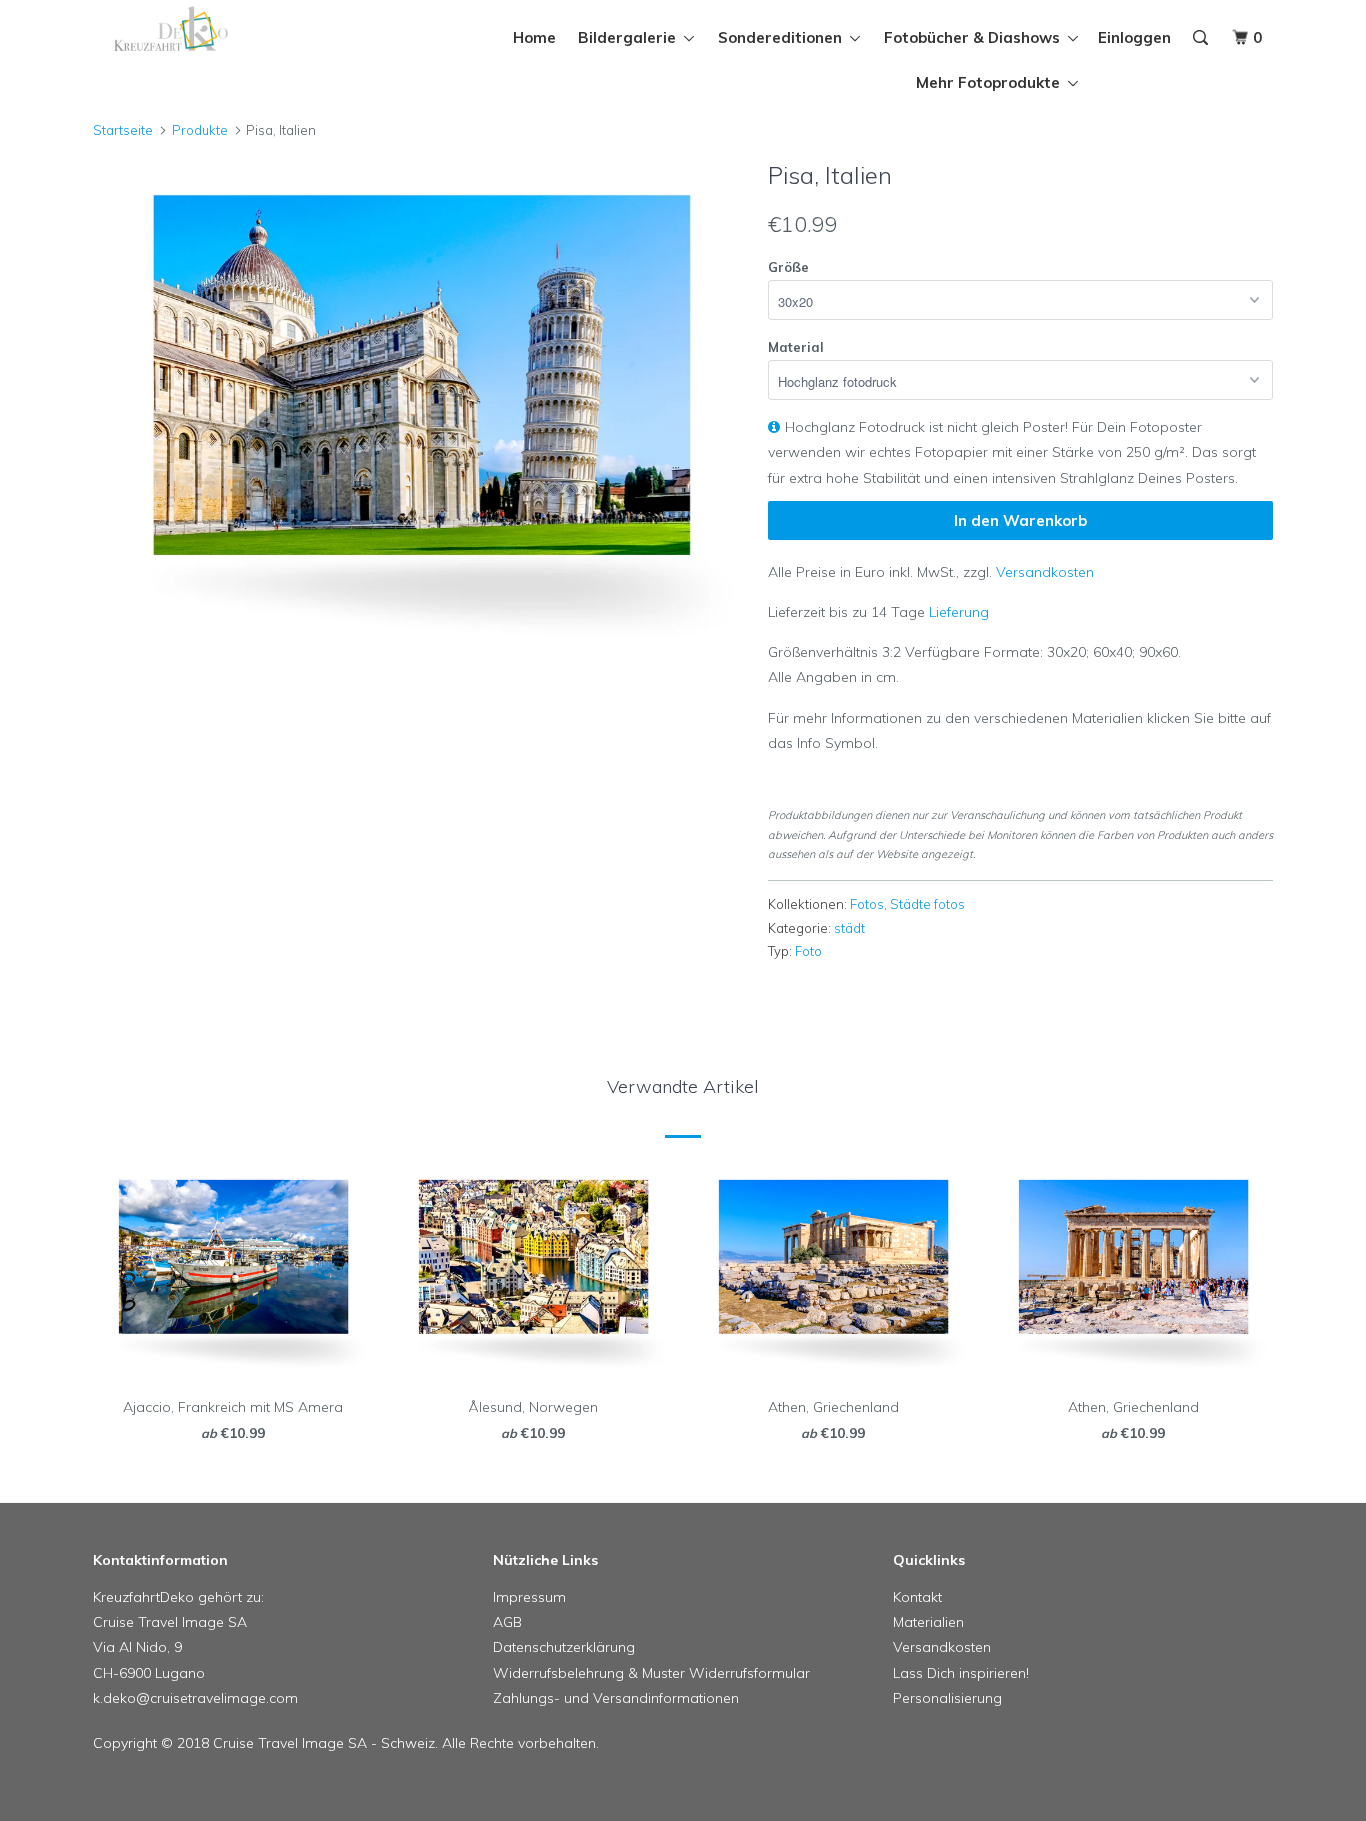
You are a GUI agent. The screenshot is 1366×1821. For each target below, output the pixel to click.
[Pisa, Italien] (420, 406)
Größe (788, 267)
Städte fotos (927, 904)
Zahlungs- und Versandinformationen (616, 1698)
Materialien (928, 1622)
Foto (808, 951)
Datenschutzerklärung (564, 1647)
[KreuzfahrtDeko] (195, 29)
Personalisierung (947, 1698)
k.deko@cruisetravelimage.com (195, 1698)
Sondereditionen (784, 37)
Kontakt (917, 1597)
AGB (507, 1622)
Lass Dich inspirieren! (961, 1673)
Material (796, 347)
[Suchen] (1202, 38)
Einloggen (1134, 37)
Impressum (529, 1597)
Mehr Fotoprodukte (992, 82)
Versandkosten (1045, 572)
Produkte (200, 130)
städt (849, 928)
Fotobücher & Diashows (976, 37)
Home (534, 37)
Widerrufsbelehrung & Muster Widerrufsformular (651, 1673)
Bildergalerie (631, 37)
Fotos (867, 904)
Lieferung (959, 612)
